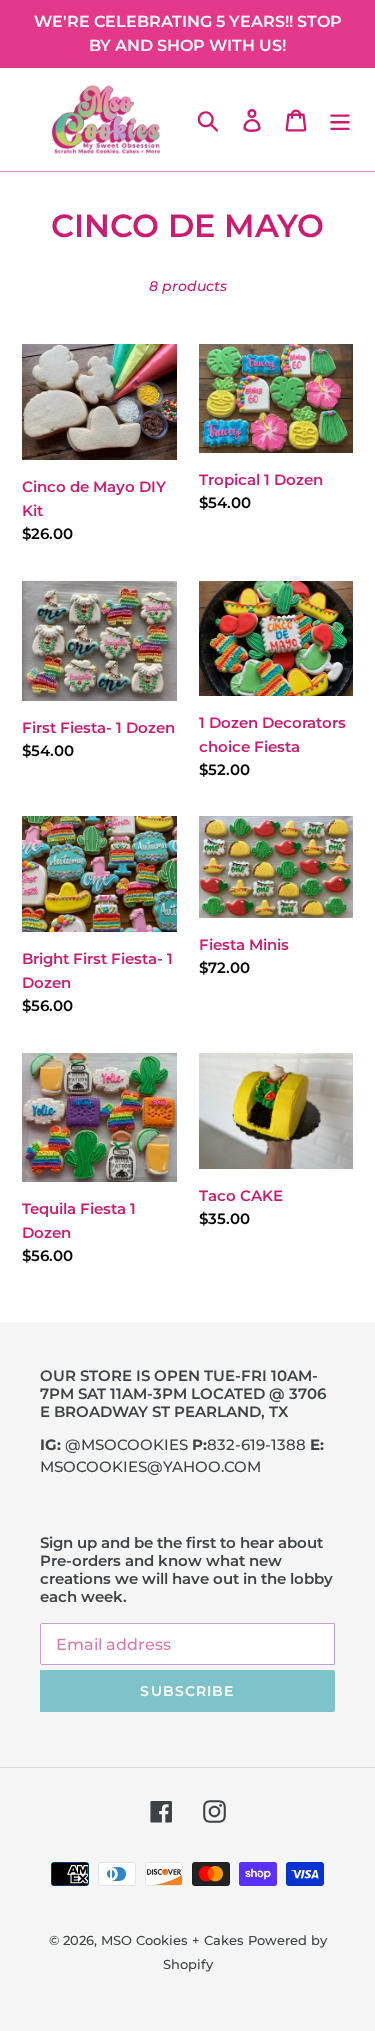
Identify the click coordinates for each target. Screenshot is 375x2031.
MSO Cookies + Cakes (172, 1940)
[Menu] (340, 120)
